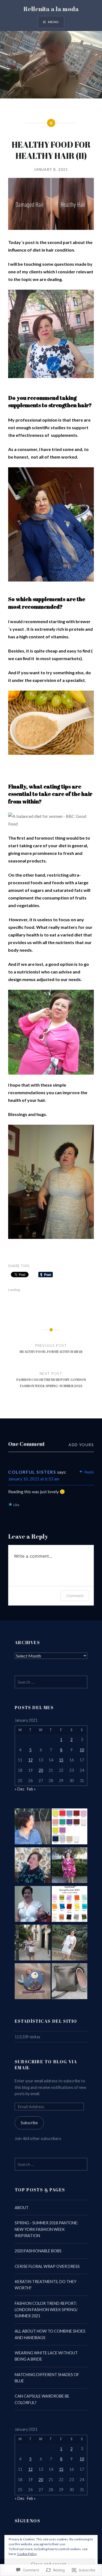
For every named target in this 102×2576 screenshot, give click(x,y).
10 (82, 1750)
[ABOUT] (33, 1827)
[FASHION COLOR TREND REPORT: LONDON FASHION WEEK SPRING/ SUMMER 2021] (70, 1905)
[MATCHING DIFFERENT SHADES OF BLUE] (33, 1982)
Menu (53, 22)
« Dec (20, 1789)
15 (61, 1760)
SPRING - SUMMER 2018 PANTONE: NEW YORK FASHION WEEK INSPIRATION (47, 2229)
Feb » (31, 1789)
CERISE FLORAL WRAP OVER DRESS (47, 2266)
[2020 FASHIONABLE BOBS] (33, 1866)
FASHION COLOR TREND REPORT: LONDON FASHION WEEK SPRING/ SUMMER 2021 (46, 2310)
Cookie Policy (27, 2554)
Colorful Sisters (32, 1472)
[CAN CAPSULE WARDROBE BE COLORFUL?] (70, 1982)
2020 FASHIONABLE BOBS (38, 2251)
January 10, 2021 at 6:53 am (34, 1479)
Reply (89, 1472)
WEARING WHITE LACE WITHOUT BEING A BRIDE (46, 2356)
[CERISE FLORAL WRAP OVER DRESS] (70, 1866)
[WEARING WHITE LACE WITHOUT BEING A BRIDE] (70, 1943)
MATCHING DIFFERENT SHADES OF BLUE (47, 2378)
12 (30, 1760)
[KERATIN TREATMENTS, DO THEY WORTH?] (33, 1905)
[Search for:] (51, 1682)
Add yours (81, 1445)
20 (41, 1770)
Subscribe (29, 2123)
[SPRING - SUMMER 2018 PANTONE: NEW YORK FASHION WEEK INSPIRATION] (70, 1827)
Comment (75, 1596)
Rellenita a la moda (51, 9)
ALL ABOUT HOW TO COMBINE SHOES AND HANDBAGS (50, 2334)
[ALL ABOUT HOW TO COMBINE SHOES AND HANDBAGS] (33, 1943)
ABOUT (22, 2208)
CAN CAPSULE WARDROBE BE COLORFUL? (42, 2399)
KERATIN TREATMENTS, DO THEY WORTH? (46, 2285)
